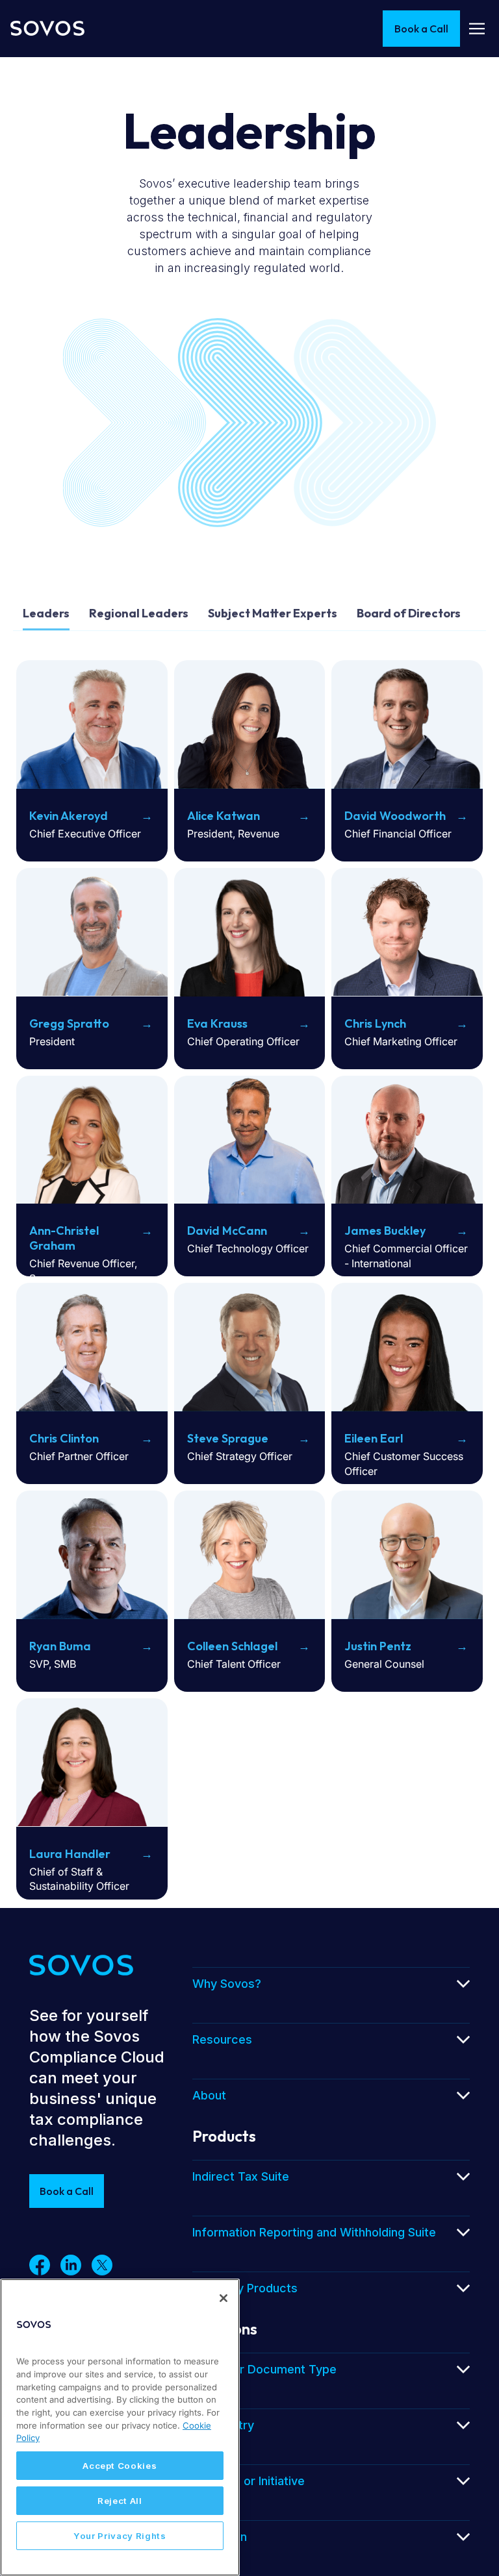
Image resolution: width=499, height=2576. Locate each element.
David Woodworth (395, 816)
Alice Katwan (224, 816)
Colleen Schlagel (232, 1646)
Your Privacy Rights (120, 2536)
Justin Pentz (378, 1646)
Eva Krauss (217, 1023)
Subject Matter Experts (273, 613)
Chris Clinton (64, 1438)
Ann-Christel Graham (64, 1238)
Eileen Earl (374, 1438)
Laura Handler (70, 1854)
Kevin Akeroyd (69, 816)
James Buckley (385, 1231)
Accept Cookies (120, 2466)
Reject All (120, 2501)
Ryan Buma (60, 1646)
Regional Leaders (139, 613)
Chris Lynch (375, 1023)
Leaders (46, 613)
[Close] (224, 2298)
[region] (120, 2427)
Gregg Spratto (69, 1023)
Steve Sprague (228, 1438)
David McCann (227, 1231)
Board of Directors (409, 613)
